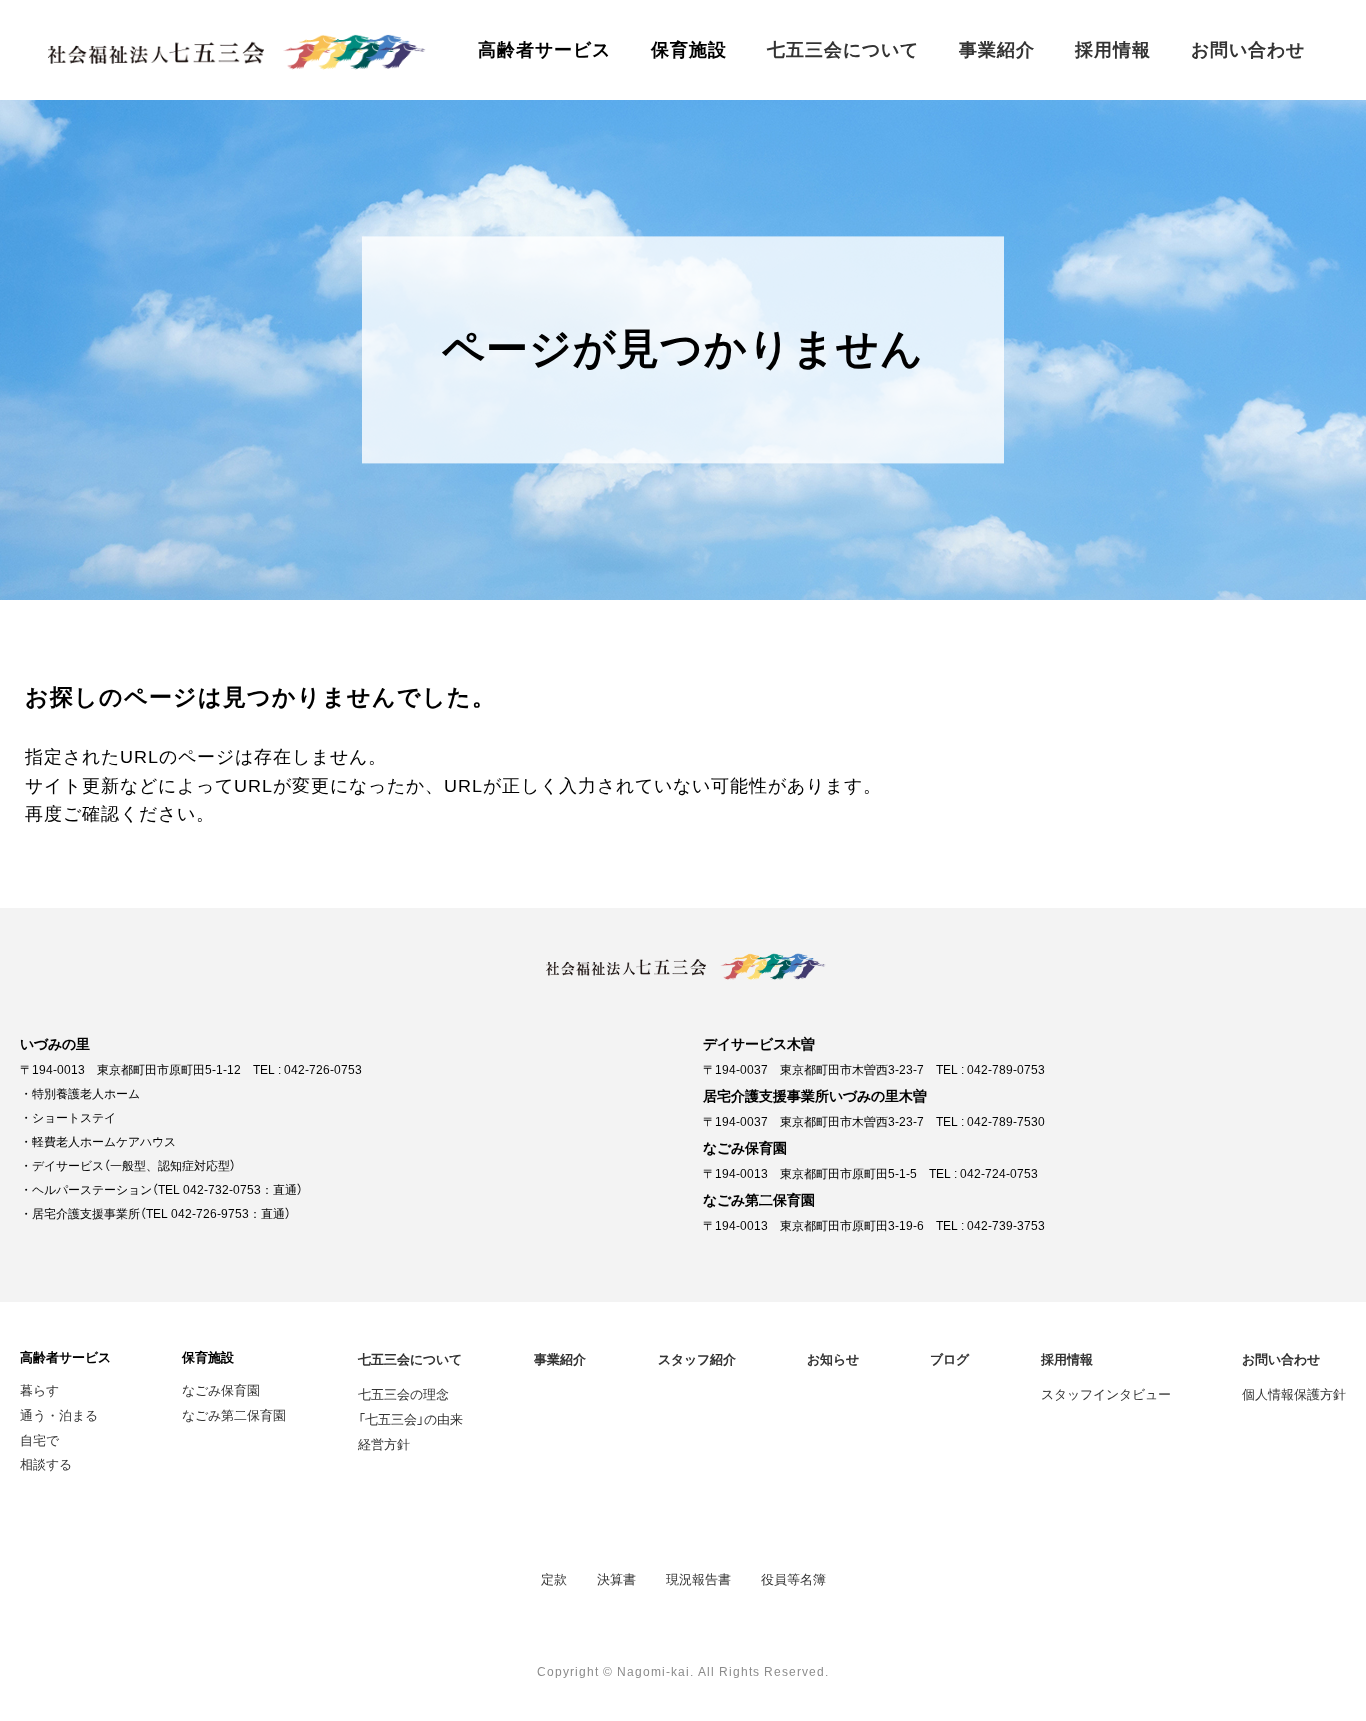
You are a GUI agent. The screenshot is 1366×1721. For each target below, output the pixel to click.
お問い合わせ (1248, 50)
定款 (554, 1578)
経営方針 (384, 1443)
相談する (46, 1463)
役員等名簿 (793, 1578)
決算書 (616, 1578)
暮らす (39, 1389)
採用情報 (1113, 50)
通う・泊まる (59, 1414)
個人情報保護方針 (1294, 1393)
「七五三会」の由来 (410, 1418)
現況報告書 (698, 1578)
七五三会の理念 (403, 1393)
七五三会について (843, 50)
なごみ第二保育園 (234, 1414)
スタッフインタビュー (1106, 1393)
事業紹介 (997, 50)
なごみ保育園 (221, 1389)
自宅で (39, 1439)
